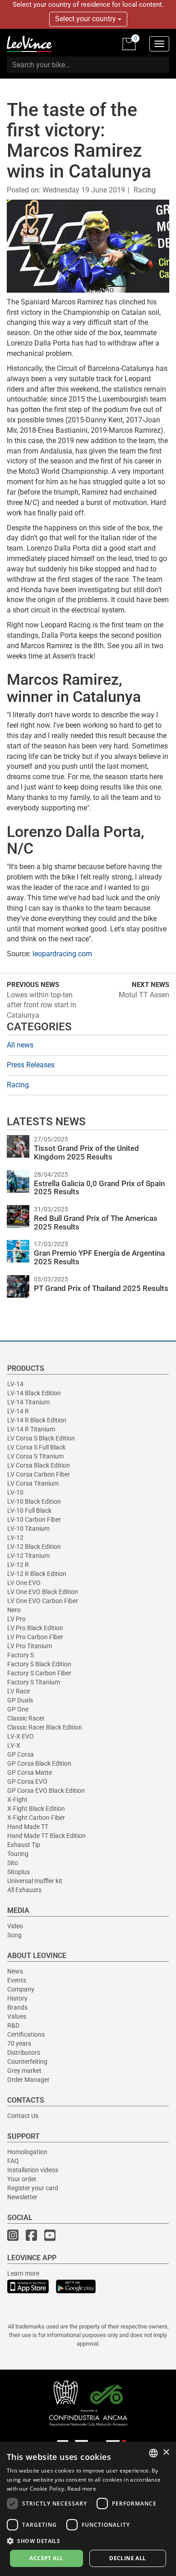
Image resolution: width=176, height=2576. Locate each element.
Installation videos (33, 2170)
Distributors (24, 2052)
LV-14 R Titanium (31, 1429)
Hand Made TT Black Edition (46, 1836)
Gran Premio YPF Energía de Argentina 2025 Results (99, 1257)
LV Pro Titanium (30, 1646)
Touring (18, 1854)
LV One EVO (24, 1583)
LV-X (14, 1745)
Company (21, 1989)
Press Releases (31, 1065)
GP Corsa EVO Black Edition (46, 1791)
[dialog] (88, 2509)
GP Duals (20, 1700)
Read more (82, 2489)
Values (17, 2016)
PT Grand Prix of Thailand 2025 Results (101, 1288)
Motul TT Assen (144, 995)
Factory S (21, 1655)
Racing (145, 190)
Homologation (27, 2152)
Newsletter (22, 2197)
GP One (18, 1709)
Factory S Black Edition (39, 1664)
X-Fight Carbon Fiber (36, 1818)
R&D (13, 2025)
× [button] (166, 2452)
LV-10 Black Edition (34, 1501)
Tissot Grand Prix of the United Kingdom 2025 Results (86, 1152)
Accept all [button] (46, 2558)
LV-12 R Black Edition (37, 1574)
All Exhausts (24, 1890)
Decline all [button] (127, 2558)
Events (17, 1980)
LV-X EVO (21, 1736)
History (17, 1998)
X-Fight (17, 1800)
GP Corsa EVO (27, 1781)
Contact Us (23, 2116)
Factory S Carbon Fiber (39, 1673)
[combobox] (153, 2453)
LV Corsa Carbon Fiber (39, 1474)
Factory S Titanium (34, 1682)
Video (15, 1926)
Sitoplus (19, 1872)
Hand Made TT (28, 1827)
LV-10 (15, 1492)
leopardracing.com (62, 954)
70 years (19, 2043)
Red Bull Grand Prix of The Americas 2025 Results (96, 1223)
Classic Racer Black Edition (45, 1727)
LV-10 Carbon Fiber (34, 1519)
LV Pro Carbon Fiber (35, 1637)
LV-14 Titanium (28, 1402)
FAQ (13, 2161)
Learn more (23, 2273)
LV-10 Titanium (28, 1529)
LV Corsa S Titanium (35, 1456)
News (15, 1971)
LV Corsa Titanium (33, 1483)
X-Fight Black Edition (36, 1809)
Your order (22, 2179)
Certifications (26, 2034)
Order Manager (28, 2080)
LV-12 (15, 1538)
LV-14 (15, 1384)
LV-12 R (18, 1565)
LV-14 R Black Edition (37, 1420)
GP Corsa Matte (30, 1772)
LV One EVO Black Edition (43, 1592)
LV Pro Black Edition (35, 1628)
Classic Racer (26, 1718)
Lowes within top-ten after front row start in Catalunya (42, 1005)
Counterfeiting (27, 2062)
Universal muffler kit (35, 1881)
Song (14, 1935)
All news (20, 1045)
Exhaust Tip (24, 1845)
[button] (88, 2541)
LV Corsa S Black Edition (41, 1438)
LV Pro (16, 1619)
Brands (17, 2007)
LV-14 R (18, 1411)
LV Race (19, 1691)
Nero (14, 1610)
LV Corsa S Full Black (36, 1447)
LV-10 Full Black (29, 1510)
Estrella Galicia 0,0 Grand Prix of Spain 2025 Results (99, 1188)
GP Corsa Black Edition (39, 1763)
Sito (13, 1863)
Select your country (86, 19)
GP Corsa (21, 1754)
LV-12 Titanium (28, 1556)
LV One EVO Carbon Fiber (43, 1601)
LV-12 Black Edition (34, 1547)
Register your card (33, 2188)
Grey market (24, 2071)
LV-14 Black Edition (34, 1393)
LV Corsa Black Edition (39, 1465)
